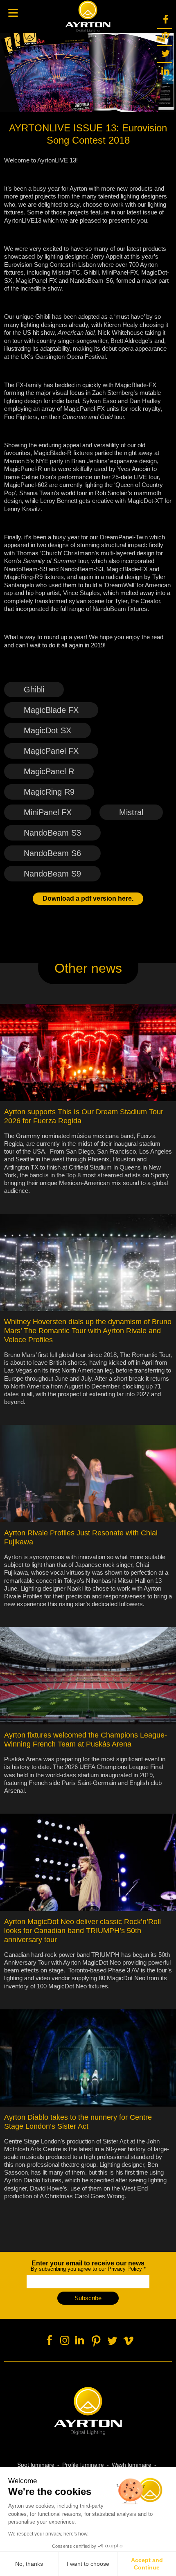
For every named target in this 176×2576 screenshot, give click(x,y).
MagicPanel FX (51, 751)
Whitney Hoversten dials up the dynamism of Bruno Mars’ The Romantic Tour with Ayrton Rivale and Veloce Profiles (88, 1331)
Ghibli (34, 690)
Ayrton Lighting (88, 2411)
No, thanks (29, 2564)
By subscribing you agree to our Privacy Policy (88, 2266)
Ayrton (88, 16)
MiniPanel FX (48, 812)
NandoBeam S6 (52, 853)
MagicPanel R (49, 771)
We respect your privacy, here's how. (48, 2534)
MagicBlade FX (51, 710)
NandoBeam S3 (52, 833)
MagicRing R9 (49, 792)
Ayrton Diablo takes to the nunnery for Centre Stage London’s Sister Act (78, 2122)
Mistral (131, 812)
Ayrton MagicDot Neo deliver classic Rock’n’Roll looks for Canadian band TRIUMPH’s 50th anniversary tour (82, 1931)
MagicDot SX (47, 730)
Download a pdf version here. (88, 898)
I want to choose (88, 2564)
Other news (88, 968)
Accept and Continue (147, 2564)
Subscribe (88, 2298)
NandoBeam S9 (52, 874)
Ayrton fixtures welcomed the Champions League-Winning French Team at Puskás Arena (86, 1740)
